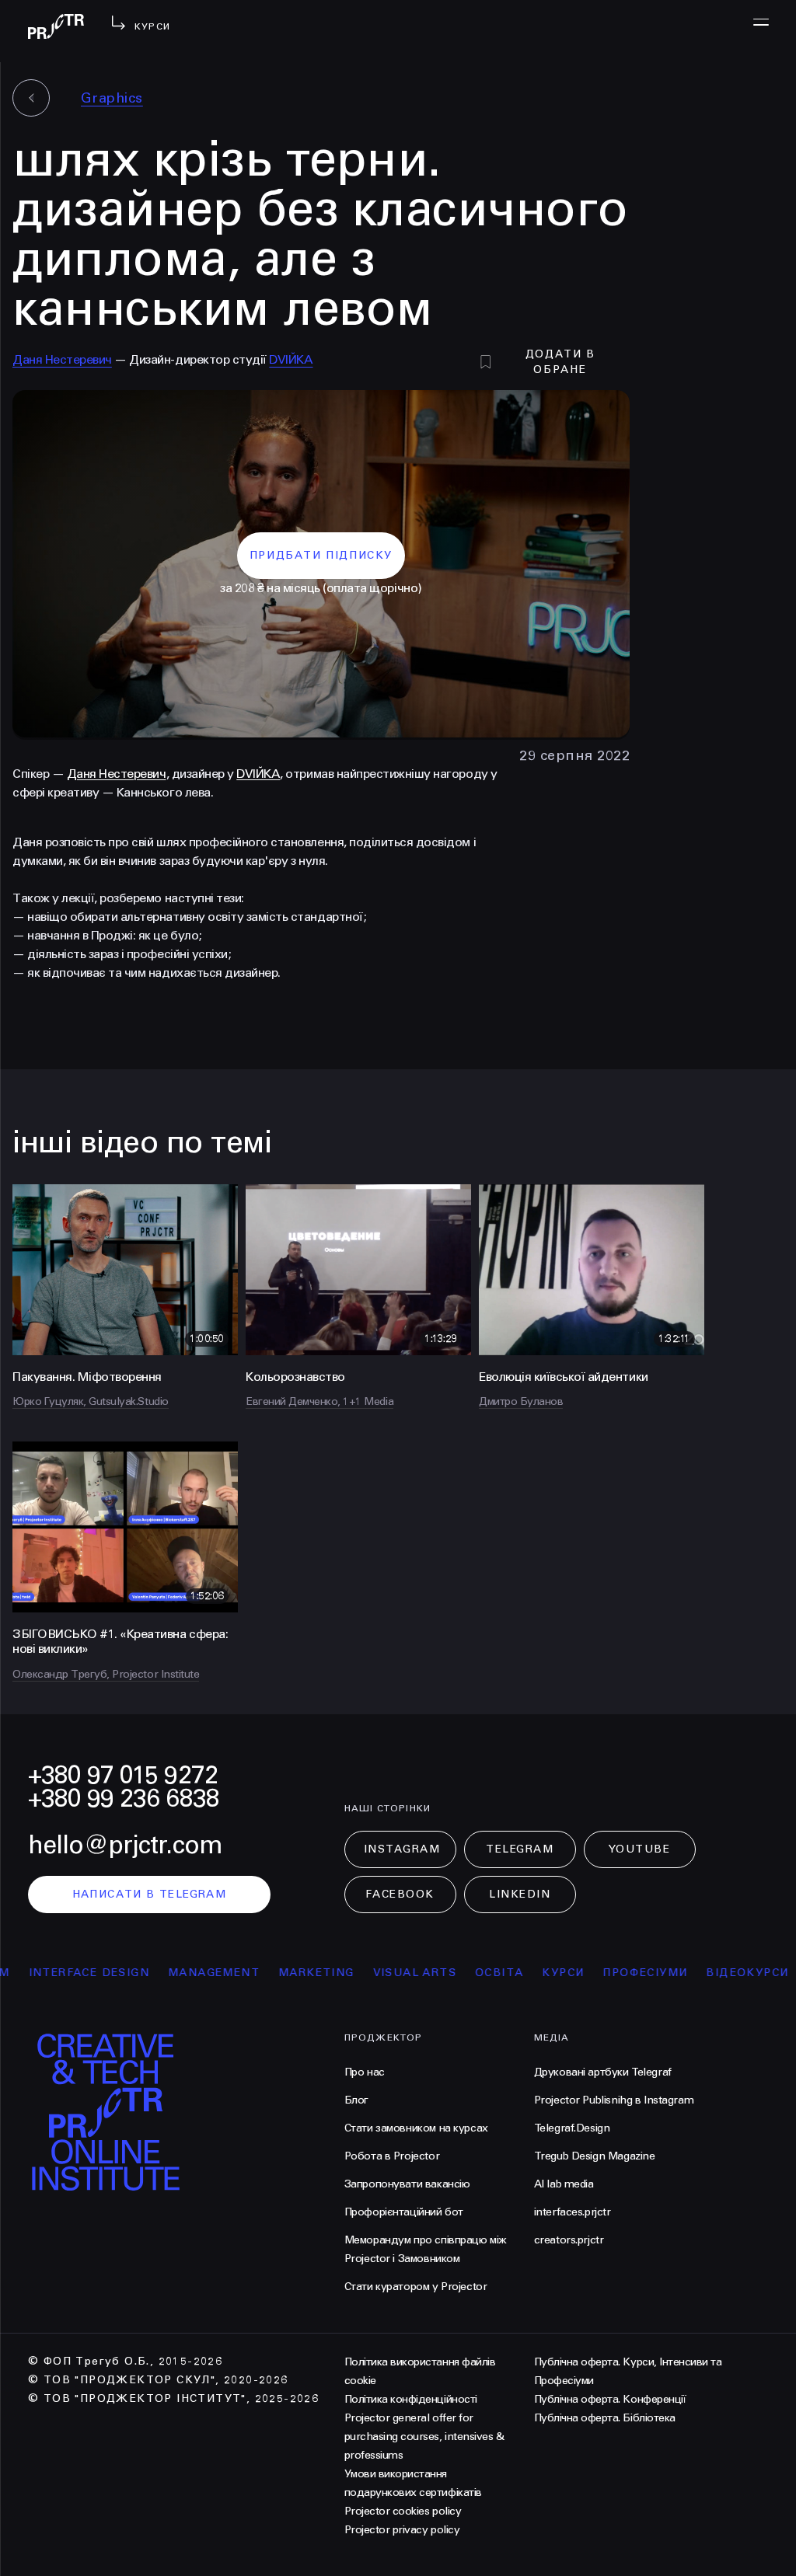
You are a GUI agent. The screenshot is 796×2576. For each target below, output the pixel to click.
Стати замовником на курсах (416, 2128)
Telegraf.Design (572, 2128)
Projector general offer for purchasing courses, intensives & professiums (424, 2437)
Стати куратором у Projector (416, 2287)
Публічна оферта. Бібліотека (605, 2418)
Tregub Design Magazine (595, 2156)
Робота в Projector (392, 2156)
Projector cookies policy (403, 2511)
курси (521, 1973)
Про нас (365, 2072)
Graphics (112, 98)
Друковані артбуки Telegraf (603, 2072)
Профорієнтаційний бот (404, 2212)
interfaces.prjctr (573, 2212)
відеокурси (705, 1973)
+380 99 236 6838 (124, 1799)
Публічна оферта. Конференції (610, 2399)
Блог (356, 2100)
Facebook (400, 1894)
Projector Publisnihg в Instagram (614, 2100)
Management (171, 1973)
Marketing (274, 1973)
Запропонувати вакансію (407, 2184)
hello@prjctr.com (125, 1845)
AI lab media (564, 2184)
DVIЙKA (291, 359)
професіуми (603, 1973)
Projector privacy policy (402, 2530)
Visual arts (372, 1973)
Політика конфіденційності (411, 2399)
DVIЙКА (258, 774)
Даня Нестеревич (62, 359)
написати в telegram (150, 1894)
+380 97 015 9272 (123, 1775)
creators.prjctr (569, 2240)
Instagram (402, 1849)
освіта (456, 1973)
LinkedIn (520, 1894)
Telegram (520, 1849)
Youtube (640, 1849)
